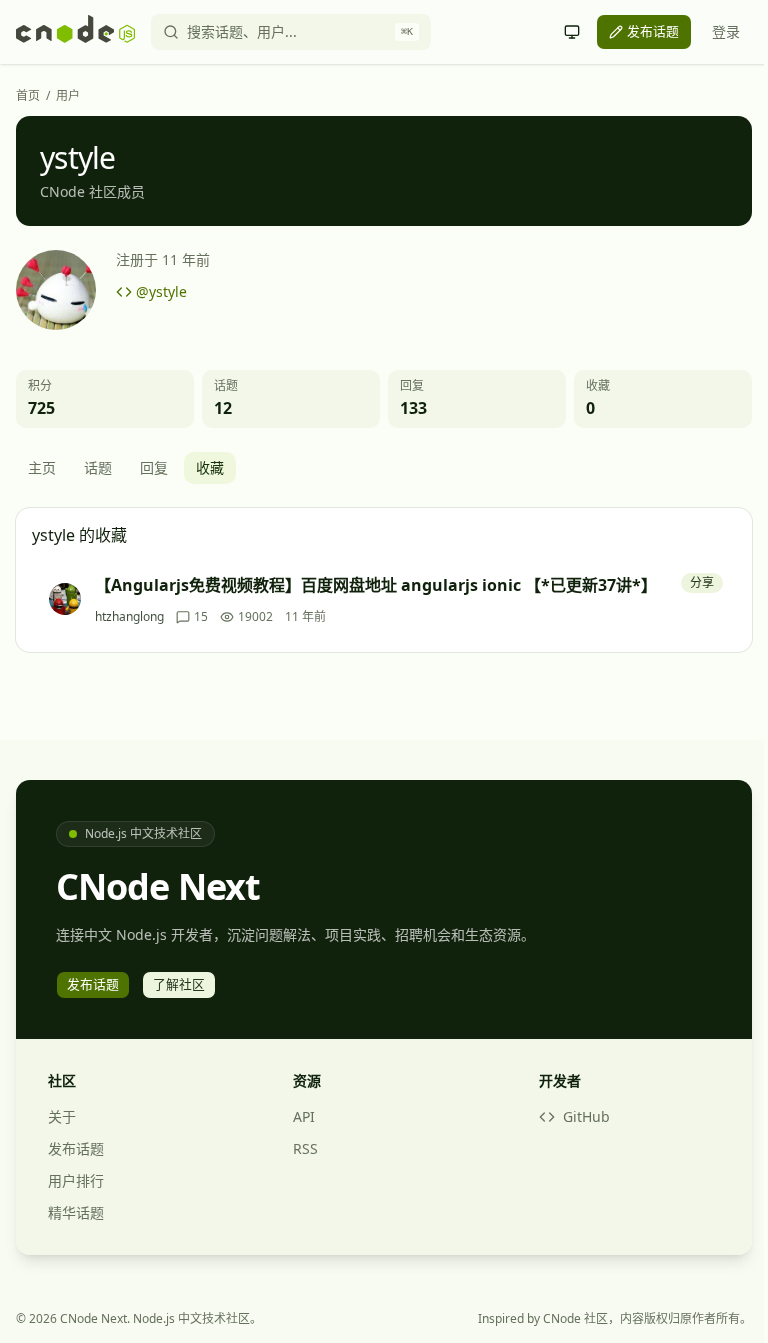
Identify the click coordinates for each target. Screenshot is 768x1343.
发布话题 (76, 1148)
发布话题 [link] (653, 31)
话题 (98, 467)
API (304, 1116)
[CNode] (75, 32)
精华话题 (76, 1212)
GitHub (586, 1116)
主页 (42, 467)
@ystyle (161, 291)
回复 (154, 467)
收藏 (210, 467)
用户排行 (76, 1180)
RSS (305, 1148)
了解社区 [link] (179, 984)
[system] (572, 32)
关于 (62, 1116)
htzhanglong (129, 617)
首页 (28, 96)
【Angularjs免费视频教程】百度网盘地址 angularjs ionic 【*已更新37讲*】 (376, 585)
